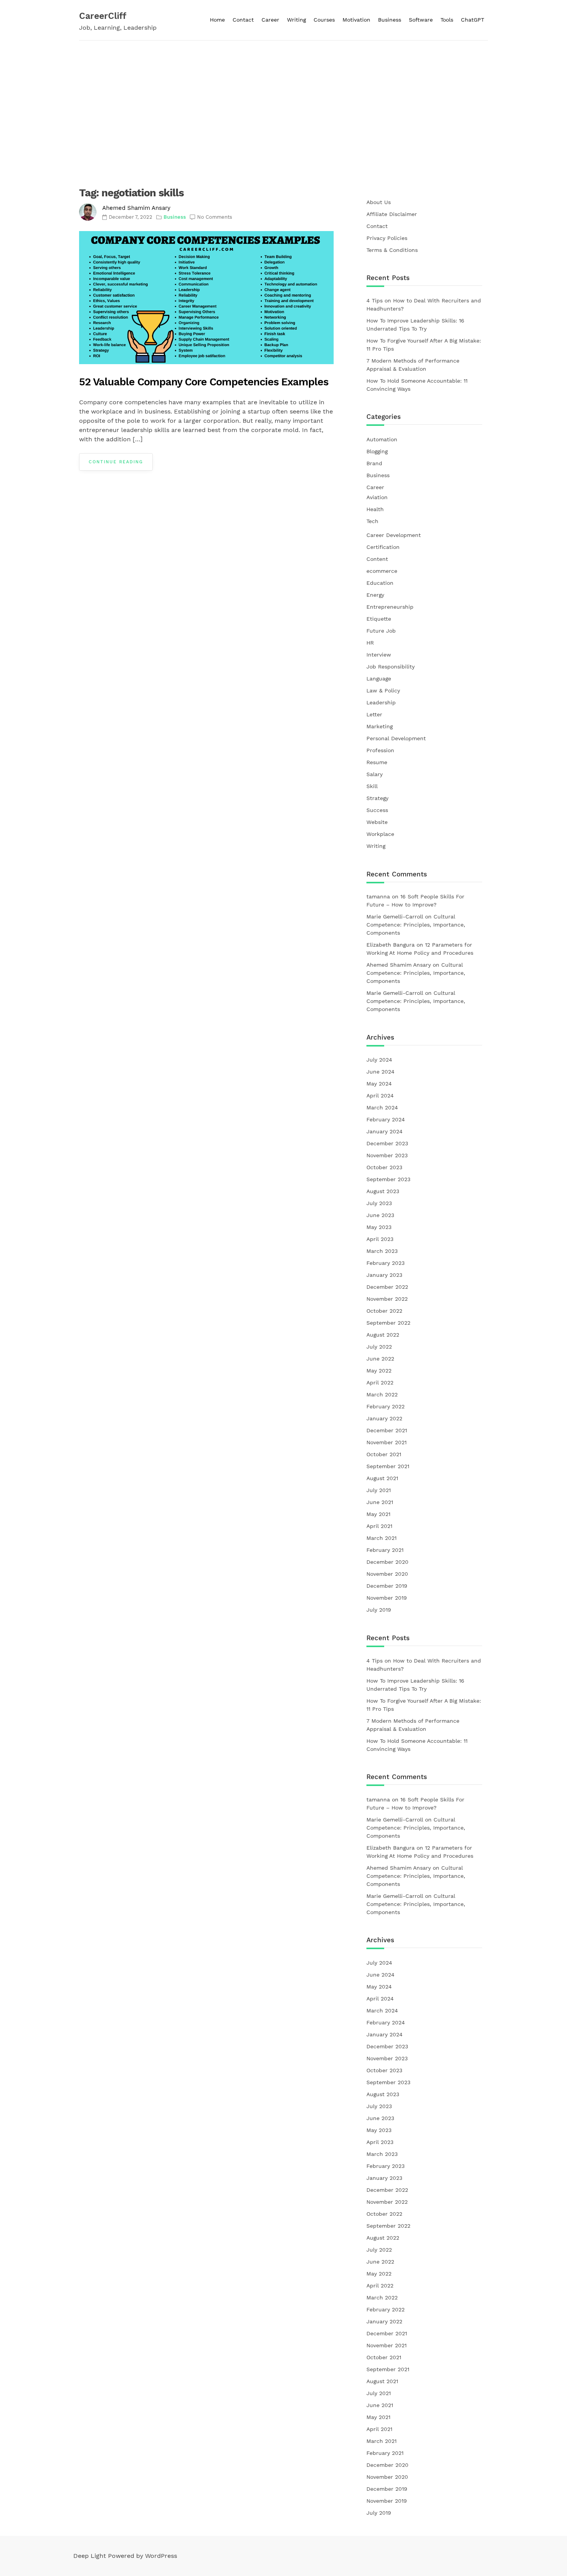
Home (217, 20)
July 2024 (379, 1060)
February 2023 (386, 1263)
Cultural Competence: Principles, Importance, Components (416, 925)
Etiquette (379, 619)
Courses (324, 20)
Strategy (377, 798)
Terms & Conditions (392, 250)
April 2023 (380, 1239)
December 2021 (387, 1430)
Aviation (377, 497)
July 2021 (379, 1490)
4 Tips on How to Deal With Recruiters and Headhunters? (424, 305)
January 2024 (385, 1131)
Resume (377, 762)
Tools (447, 20)
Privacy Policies (387, 238)
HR (370, 643)
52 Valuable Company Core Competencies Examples (204, 382)
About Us (379, 202)
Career (270, 20)
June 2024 (381, 1072)
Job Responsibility (391, 667)
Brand (374, 463)
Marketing (380, 726)
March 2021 (381, 1538)
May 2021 (378, 1514)
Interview (379, 655)
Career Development (394, 535)
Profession (380, 750)
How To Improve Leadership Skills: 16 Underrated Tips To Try (415, 325)
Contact (243, 20)
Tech (372, 521)
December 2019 (387, 1586)
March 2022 (382, 1394)
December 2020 (387, 1562)
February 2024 (386, 1119)
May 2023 (379, 1227)
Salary (375, 774)
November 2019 (387, 1598)
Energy (375, 595)
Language (379, 679)
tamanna (378, 896)
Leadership (381, 702)
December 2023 (387, 1143)
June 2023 (380, 1215)
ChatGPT (472, 20)
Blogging (377, 451)
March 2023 (382, 1251)
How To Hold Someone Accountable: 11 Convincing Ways (417, 385)
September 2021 (388, 1466)
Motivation (356, 20)
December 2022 (387, 1287)
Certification (383, 547)
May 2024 (379, 1084)
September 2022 (388, 1323)
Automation (382, 439)
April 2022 (380, 1383)
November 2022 (387, 1299)
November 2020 (387, 1574)
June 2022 (380, 1359)
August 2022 (383, 1335)
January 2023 (384, 1275)
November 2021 (386, 1442)
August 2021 (382, 1478)
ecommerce (382, 571)
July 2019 (379, 1610)
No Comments (215, 217)
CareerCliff (103, 16)
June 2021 (380, 1502)
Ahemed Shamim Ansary (136, 208)
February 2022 (386, 1406)
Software (421, 20)
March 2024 (382, 1107)
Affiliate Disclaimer (392, 214)
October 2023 (384, 1167)
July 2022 (379, 1347)
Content (377, 559)
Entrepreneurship (390, 607)
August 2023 (383, 1191)
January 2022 (384, 1418)
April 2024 (380, 1096)
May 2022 (379, 1371)
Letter (374, 714)
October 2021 (384, 1454)
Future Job (381, 631)
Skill (372, 786)
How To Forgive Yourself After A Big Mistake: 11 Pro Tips (424, 345)
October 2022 (384, 1311)
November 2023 (387, 1155)
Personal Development (396, 738)
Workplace (380, 834)
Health (375, 509)
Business (390, 20)
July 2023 (379, 1203)
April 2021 (379, 1526)
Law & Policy (383, 690)
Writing (296, 20)
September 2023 (388, 1179)
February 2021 (385, 1550)
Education (380, 583)
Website (377, 822)
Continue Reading (116, 462)
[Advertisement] (283, 98)
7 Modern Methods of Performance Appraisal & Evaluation (413, 365)
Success (377, 810)
